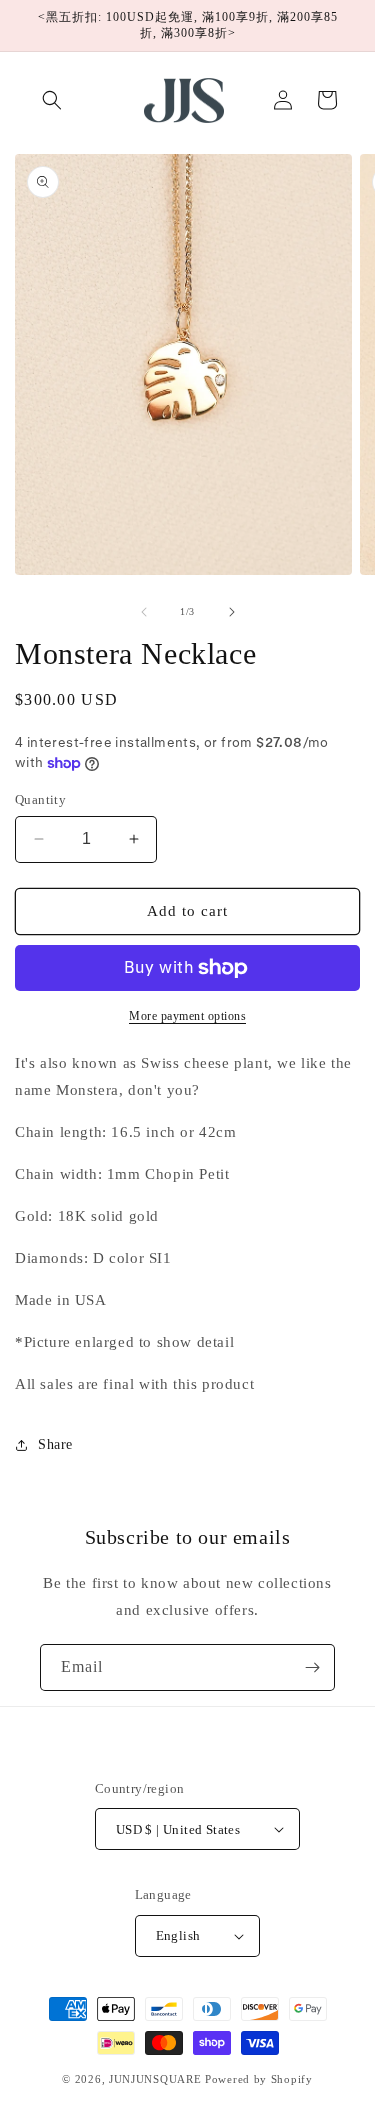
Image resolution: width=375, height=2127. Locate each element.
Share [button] (55, 1444)
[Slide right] (232, 612)
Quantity (40, 799)
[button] (52, 100)
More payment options (187, 1016)
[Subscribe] (312, 1667)
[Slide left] (144, 612)
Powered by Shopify (259, 2079)
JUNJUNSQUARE (155, 2079)
